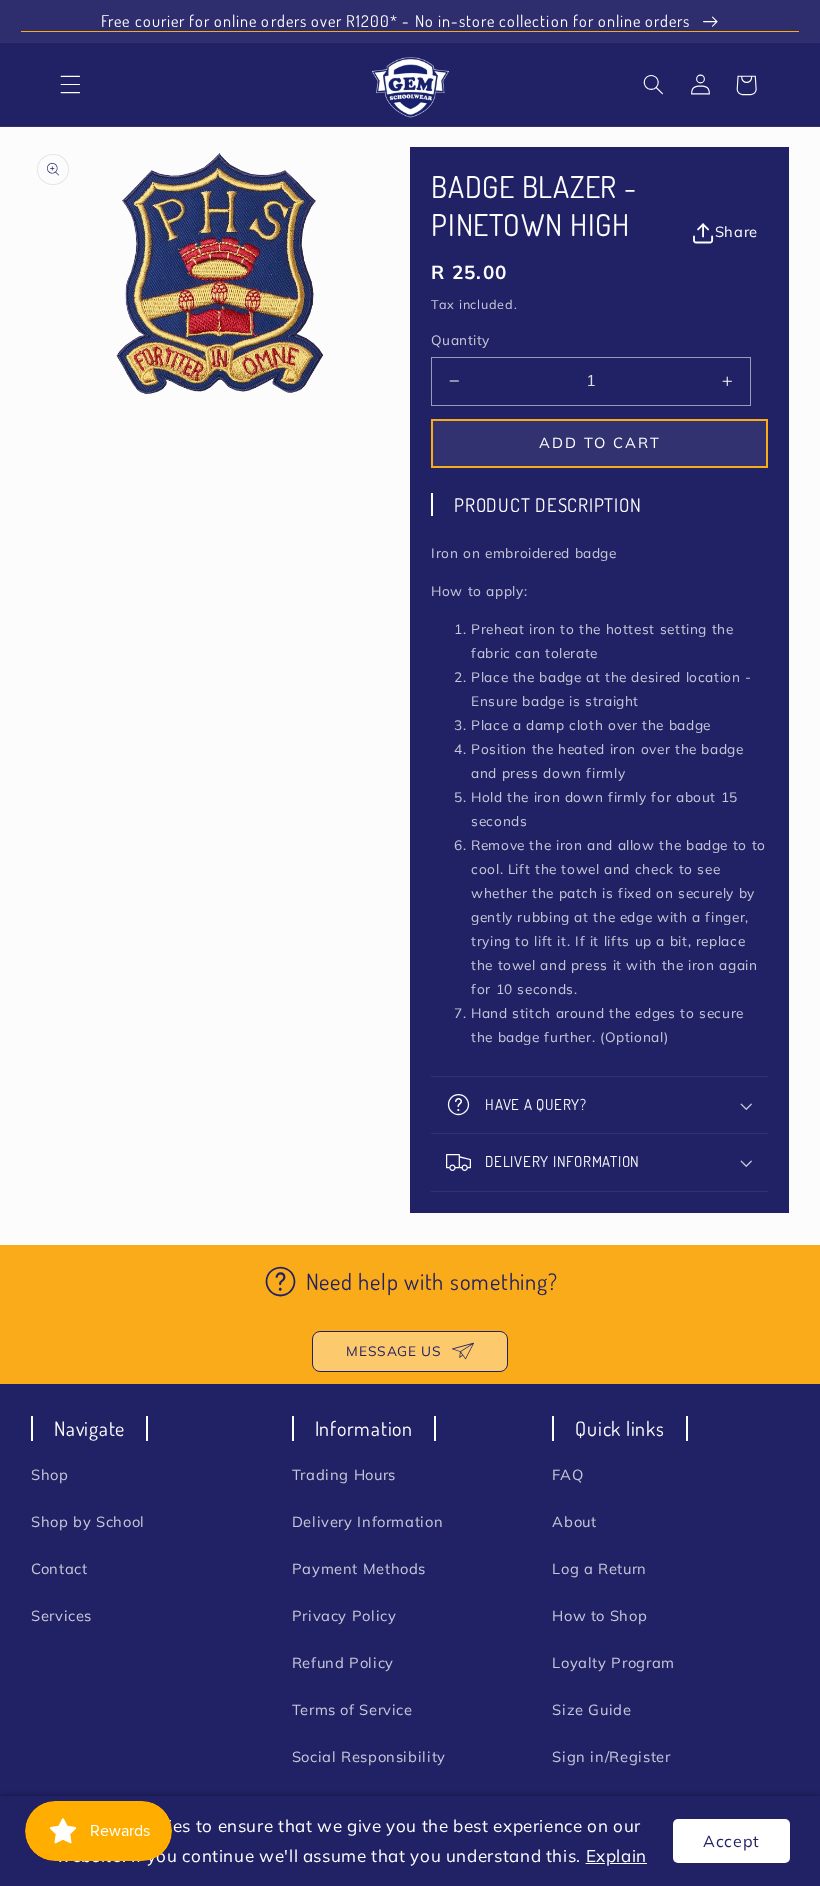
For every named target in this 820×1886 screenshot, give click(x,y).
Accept (731, 1841)
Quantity (460, 339)
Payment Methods (359, 1568)
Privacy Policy (344, 1615)
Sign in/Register (611, 1756)
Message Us (393, 1350)
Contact (59, 1568)
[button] (654, 85)
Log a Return (599, 1568)
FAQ (567, 1474)
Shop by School (88, 1521)
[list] (220, 273)
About (574, 1521)
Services (61, 1615)
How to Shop (599, 1615)
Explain (616, 1855)
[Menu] (71, 85)
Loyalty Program (613, 1662)
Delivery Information (368, 1521)
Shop (50, 1474)
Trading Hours (344, 1474)
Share (736, 231)
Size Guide (591, 1709)
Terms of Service (352, 1709)
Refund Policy (343, 1662)
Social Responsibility (369, 1756)
